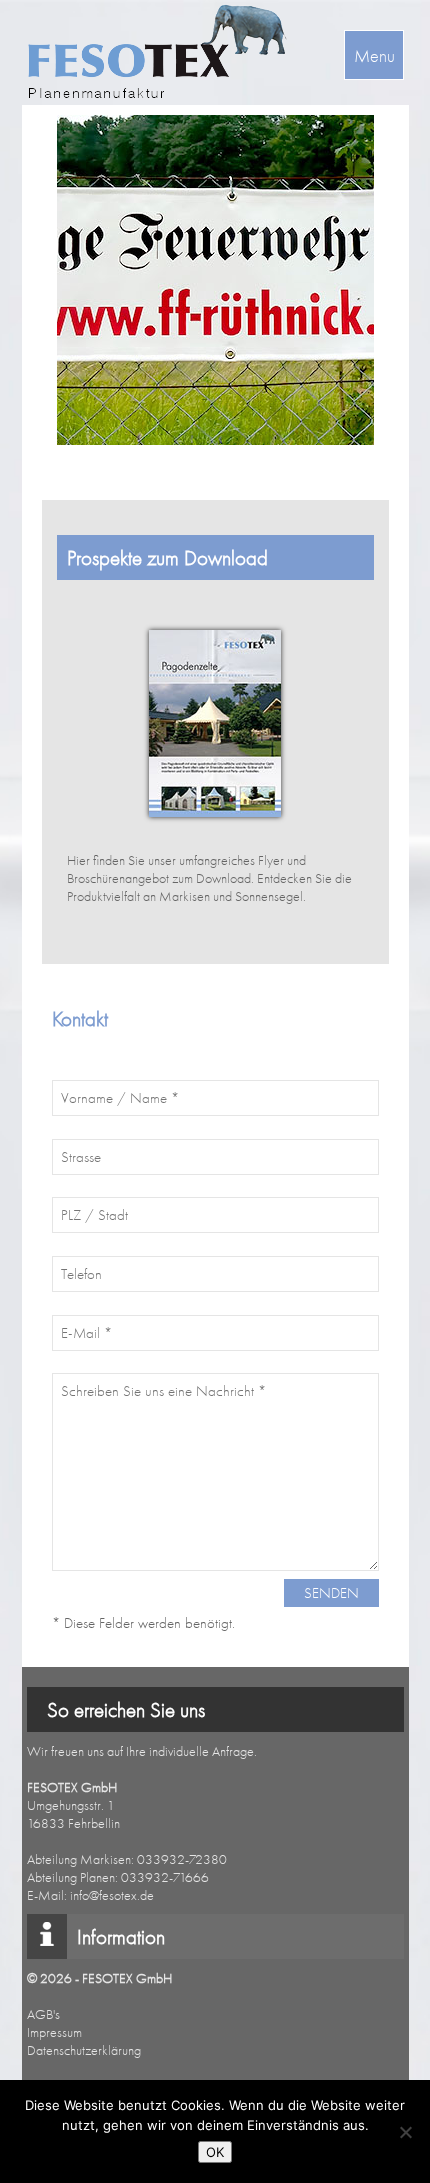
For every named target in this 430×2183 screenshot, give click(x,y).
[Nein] (405, 2132)
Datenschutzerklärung (84, 2050)
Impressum (54, 2032)
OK (215, 2152)
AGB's (43, 2014)
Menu (374, 55)
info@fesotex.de (112, 1895)
